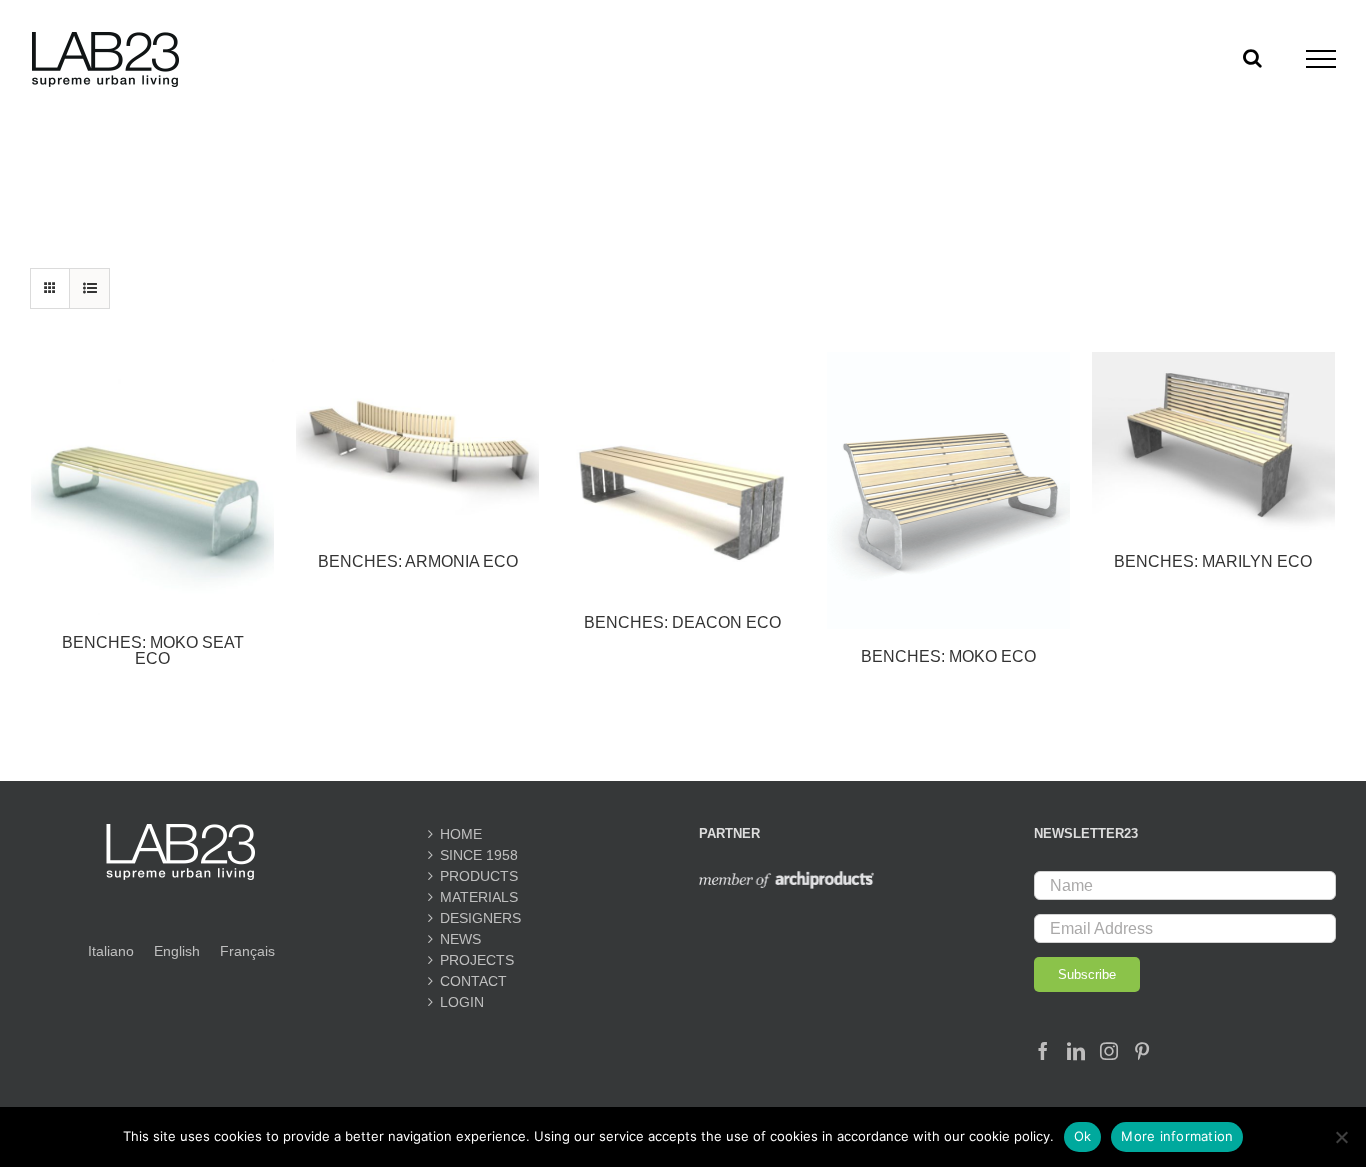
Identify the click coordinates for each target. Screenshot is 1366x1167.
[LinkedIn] (1076, 1051)
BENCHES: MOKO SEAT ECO (153, 650)
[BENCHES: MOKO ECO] (948, 490)
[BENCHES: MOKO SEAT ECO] (152, 483)
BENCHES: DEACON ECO (682, 622)
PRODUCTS (479, 876)
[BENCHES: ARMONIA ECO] (417, 443)
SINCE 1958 (479, 855)
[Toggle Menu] (1321, 59)
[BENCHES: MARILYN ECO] (1213, 443)
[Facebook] (1043, 1051)
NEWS (460, 939)
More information (1177, 1136)
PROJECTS (477, 960)
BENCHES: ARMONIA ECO (418, 561)
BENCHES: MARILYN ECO (1213, 561)
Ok (1083, 1136)
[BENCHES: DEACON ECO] (682, 473)
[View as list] (89, 288)
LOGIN (462, 1002)
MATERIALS (479, 897)
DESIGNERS (480, 918)
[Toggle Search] (1252, 58)
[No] (1341, 1137)
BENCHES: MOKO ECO (948, 656)
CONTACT (473, 981)
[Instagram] (1109, 1051)
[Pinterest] (1142, 1051)
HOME (461, 834)
